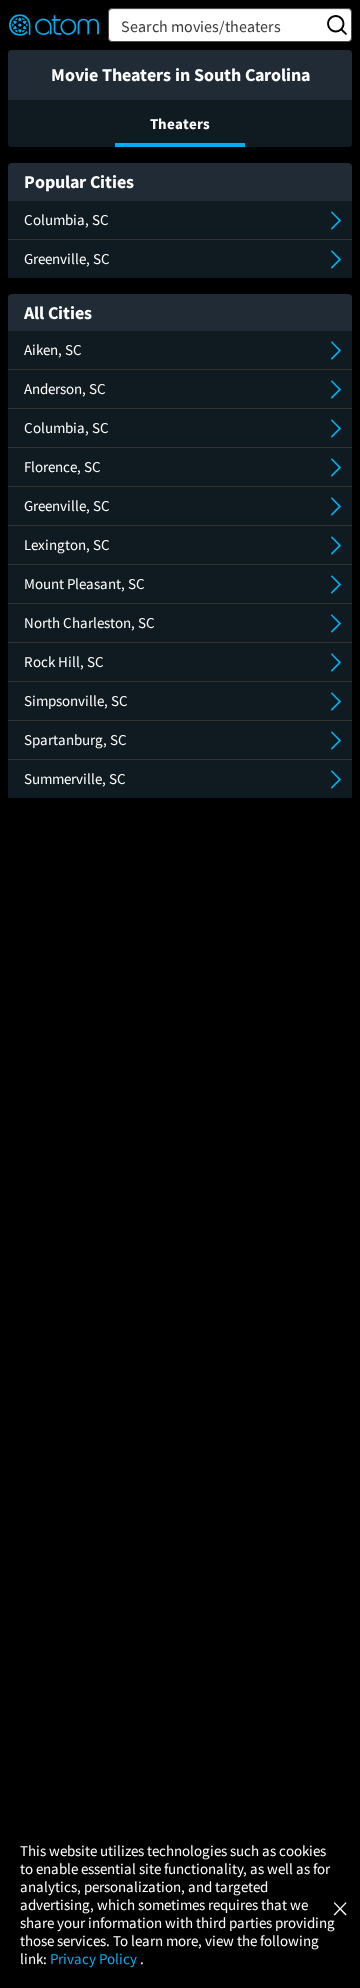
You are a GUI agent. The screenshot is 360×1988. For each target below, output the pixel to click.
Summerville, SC (75, 778)
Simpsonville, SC (76, 700)
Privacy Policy (95, 1958)
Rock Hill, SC (64, 661)
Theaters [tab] (180, 123)
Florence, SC (62, 466)
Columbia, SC (66, 219)
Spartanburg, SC (75, 739)
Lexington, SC (67, 544)
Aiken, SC (53, 349)
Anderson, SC (65, 388)
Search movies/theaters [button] (201, 26)
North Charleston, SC (89, 622)
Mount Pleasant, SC (84, 583)
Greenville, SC (67, 258)
